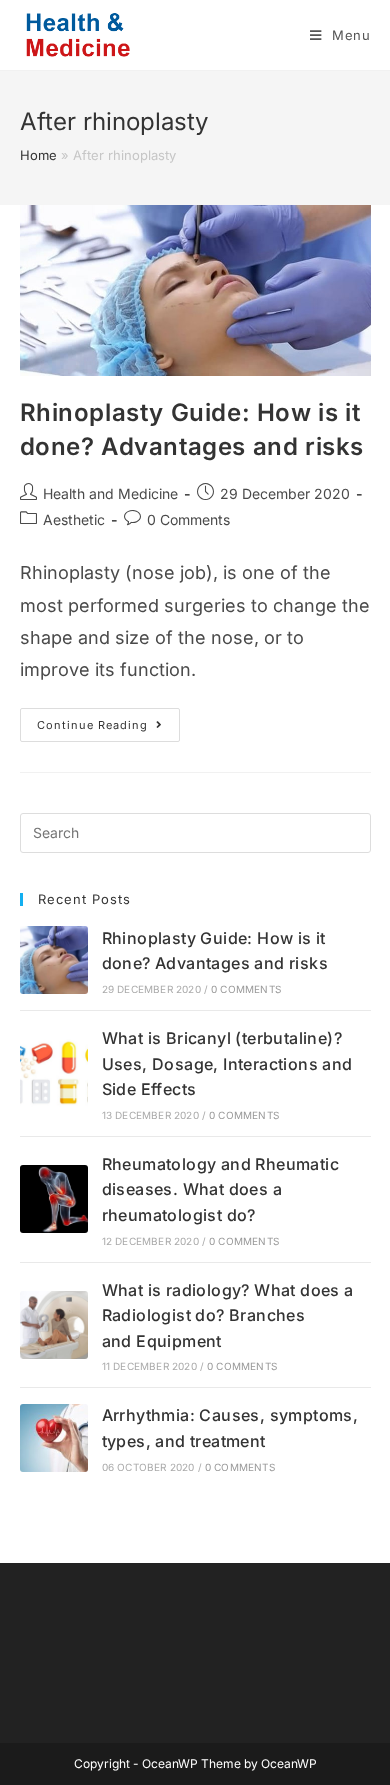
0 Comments (188, 519)
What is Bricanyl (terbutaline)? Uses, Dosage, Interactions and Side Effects (227, 1063)
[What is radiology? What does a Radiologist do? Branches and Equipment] (54, 1325)
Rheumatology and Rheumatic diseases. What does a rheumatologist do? (220, 1189)
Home (38, 155)
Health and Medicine (110, 493)
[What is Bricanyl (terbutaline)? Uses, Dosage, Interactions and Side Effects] (54, 1073)
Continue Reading (108, 729)
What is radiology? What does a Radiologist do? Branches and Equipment (228, 1315)
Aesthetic (74, 519)
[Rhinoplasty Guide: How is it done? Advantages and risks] (54, 960)
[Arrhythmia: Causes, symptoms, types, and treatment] (54, 1438)
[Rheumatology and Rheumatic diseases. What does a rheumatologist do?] (54, 1199)
